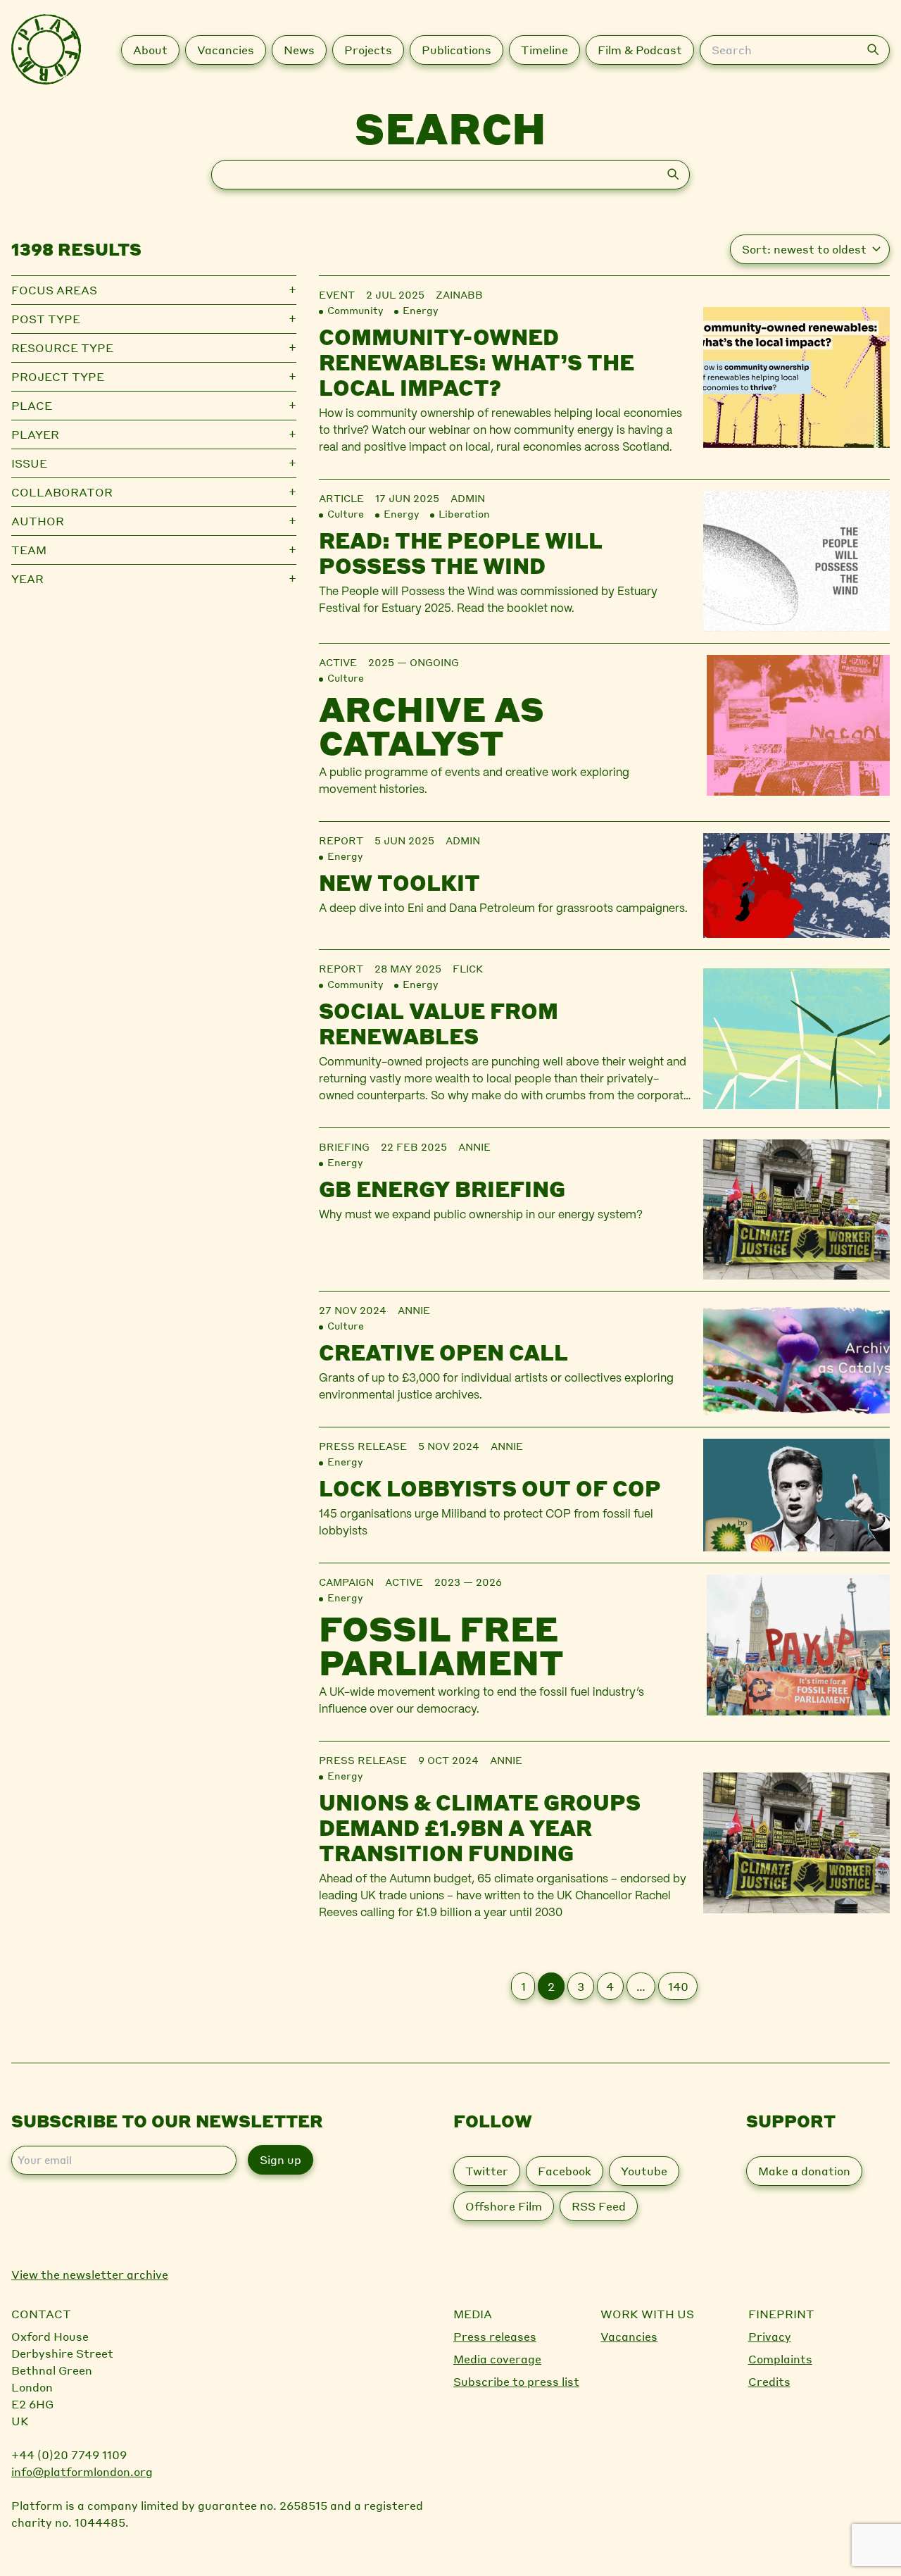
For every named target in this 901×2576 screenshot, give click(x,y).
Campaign (346, 1582)
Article (341, 498)
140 (678, 1986)
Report (341, 840)
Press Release (363, 1446)
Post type (46, 319)
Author (38, 521)
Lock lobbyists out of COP (490, 1488)
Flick (468, 968)
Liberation (464, 513)
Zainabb (459, 294)
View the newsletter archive (90, 2274)
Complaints (780, 2359)
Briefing (344, 1146)
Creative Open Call (443, 1352)
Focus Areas (54, 290)
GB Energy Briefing (442, 1189)
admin (468, 498)
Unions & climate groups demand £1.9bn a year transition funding (480, 1827)
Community (355, 310)
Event (337, 294)
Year (27, 579)
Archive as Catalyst (431, 725)
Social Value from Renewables (439, 1023)
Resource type (62, 348)
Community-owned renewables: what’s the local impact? (477, 362)
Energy (420, 310)
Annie (474, 1146)
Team (29, 550)
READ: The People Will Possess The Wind (461, 553)
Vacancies (629, 2336)
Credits (769, 2381)
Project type (58, 376)
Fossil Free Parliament (441, 1645)
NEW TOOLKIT (399, 882)
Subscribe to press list (516, 2381)
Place (32, 405)
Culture (346, 513)
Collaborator (62, 492)
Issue (29, 463)
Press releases (495, 2336)
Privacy (770, 2336)
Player (35, 434)
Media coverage (497, 2359)
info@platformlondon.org (82, 2471)
